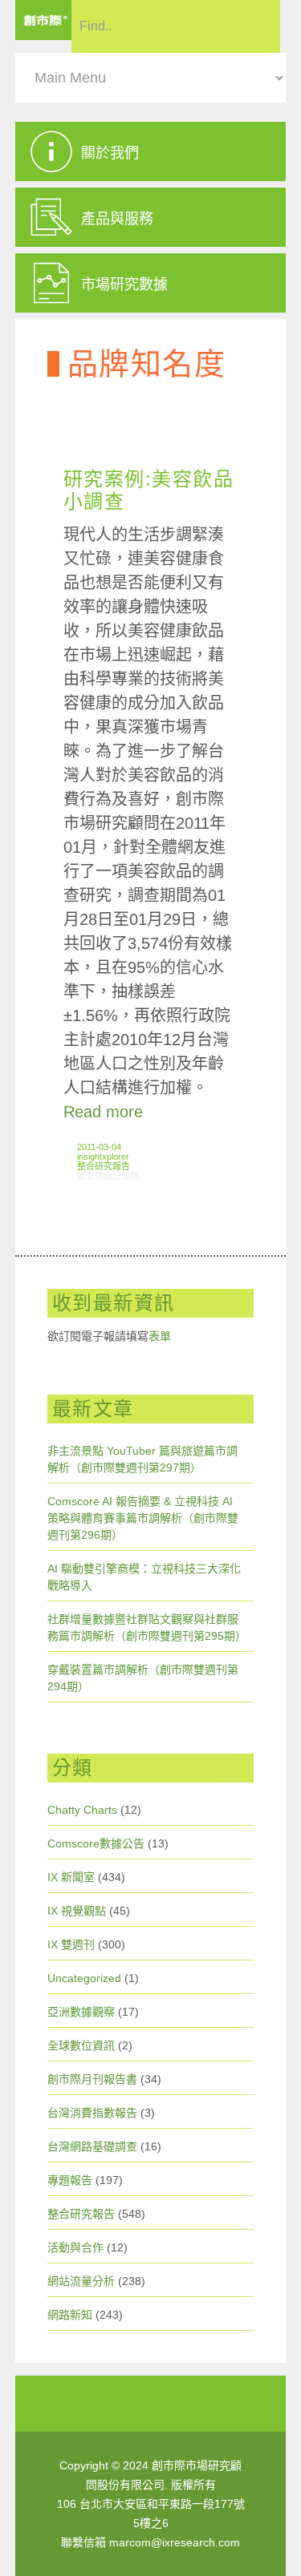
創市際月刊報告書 (92, 2079)
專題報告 (70, 2180)
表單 (160, 1336)
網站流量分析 (81, 2281)
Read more (103, 1112)
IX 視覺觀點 (77, 1911)
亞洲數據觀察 (81, 2012)
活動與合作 (75, 2247)
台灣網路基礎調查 (92, 2146)
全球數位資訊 (81, 2045)
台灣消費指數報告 (92, 2113)
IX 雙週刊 (71, 1944)
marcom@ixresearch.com (175, 2542)
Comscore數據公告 (96, 1843)
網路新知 (70, 2315)
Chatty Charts (82, 1810)
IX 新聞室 (71, 1877)
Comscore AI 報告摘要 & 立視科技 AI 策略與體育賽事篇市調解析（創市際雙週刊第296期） (143, 1518)
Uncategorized (84, 1978)
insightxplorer (103, 1157)
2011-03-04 (99, 1147)
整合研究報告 (104, 1166)
